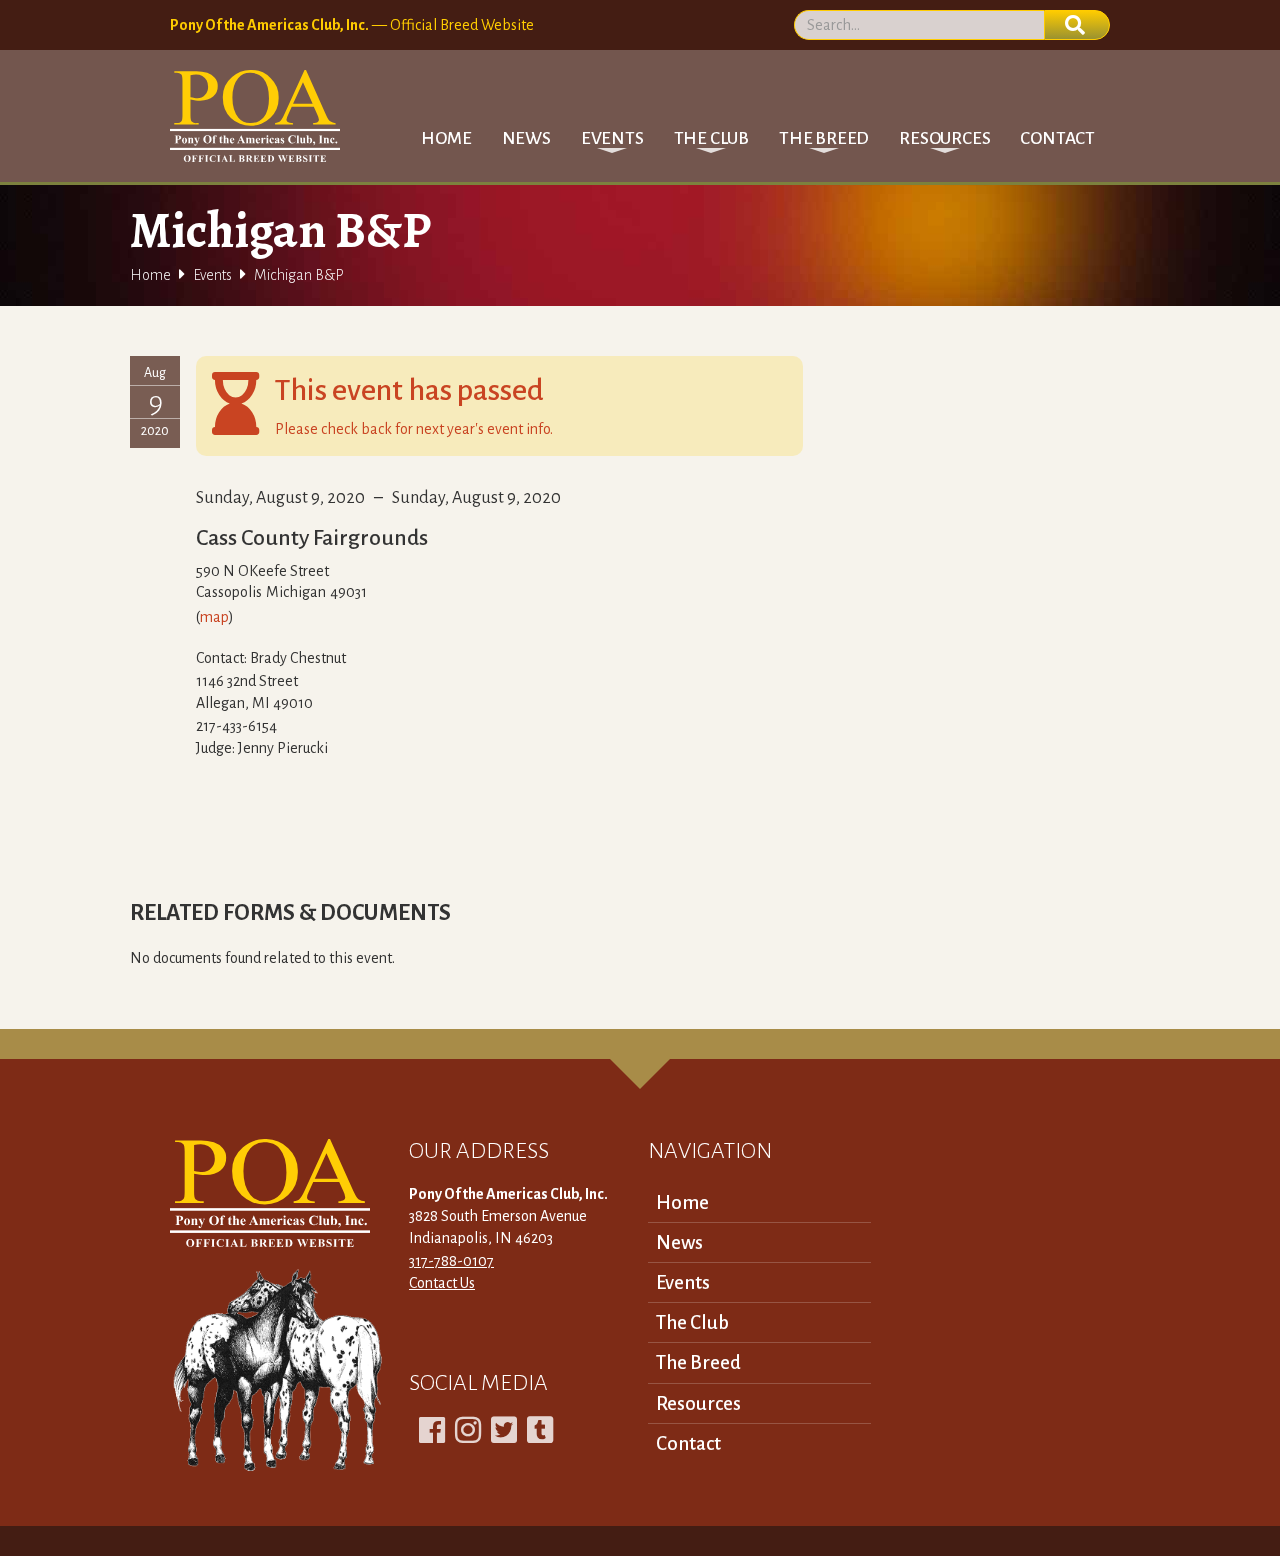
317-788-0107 (451, 1261)
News (526, 138)
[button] (612, 138)
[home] (255, 116)
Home (446, 138)
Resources (698, 1403)
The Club (692, 1322)
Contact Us (442, 1283)
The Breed (698, 1362)
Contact (1057, 138)
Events (212, 275)
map (214, 617)
